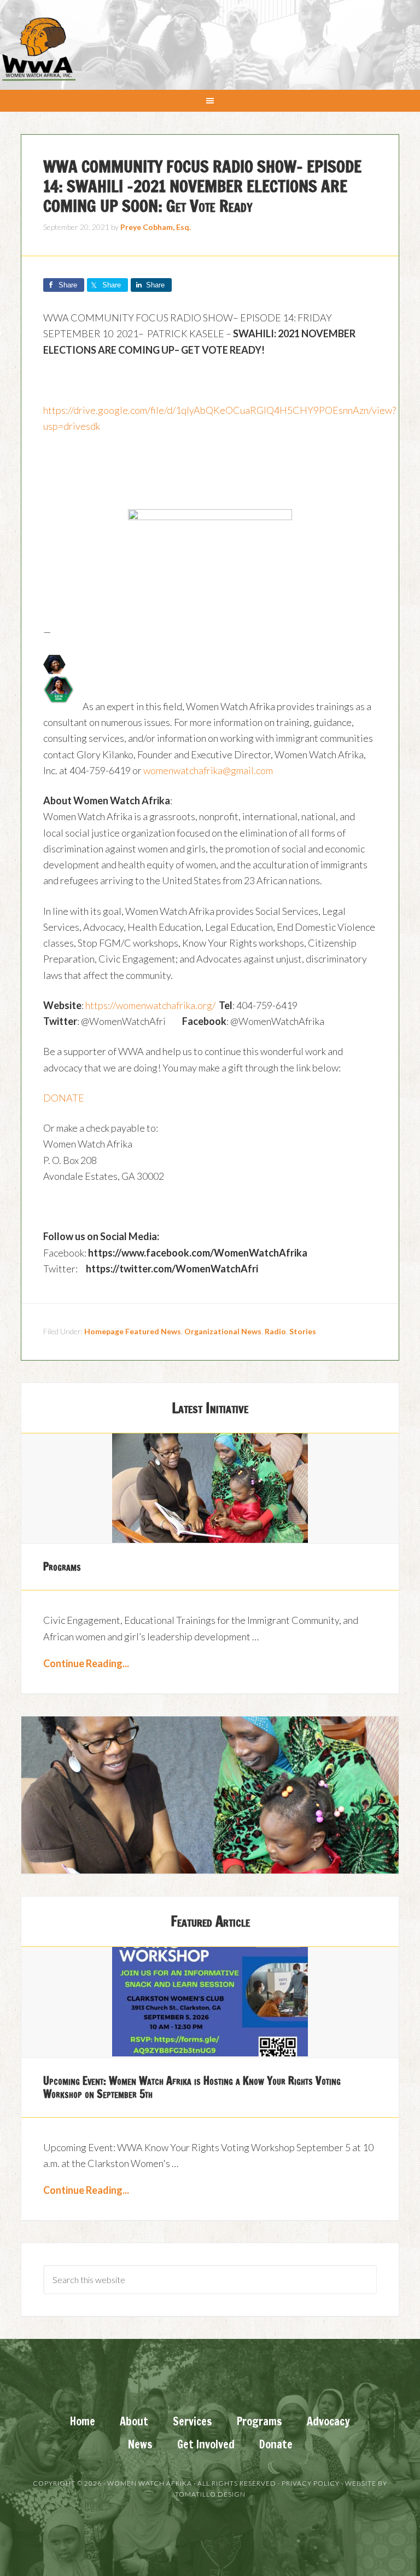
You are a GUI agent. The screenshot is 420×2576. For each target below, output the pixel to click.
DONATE (64, 1098)
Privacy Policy (311, 2483)
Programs (62, 1567)
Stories (303, 1331)
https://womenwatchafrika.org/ (150, 1005)
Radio (275, 1331)
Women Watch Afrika (38, 49)
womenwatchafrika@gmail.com (208, 770)
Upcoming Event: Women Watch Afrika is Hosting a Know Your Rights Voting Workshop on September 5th (192, 2087)
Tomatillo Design (210, 2494)
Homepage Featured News (133, 1331)
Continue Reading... (86, 1663)
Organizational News (223, 1331)
